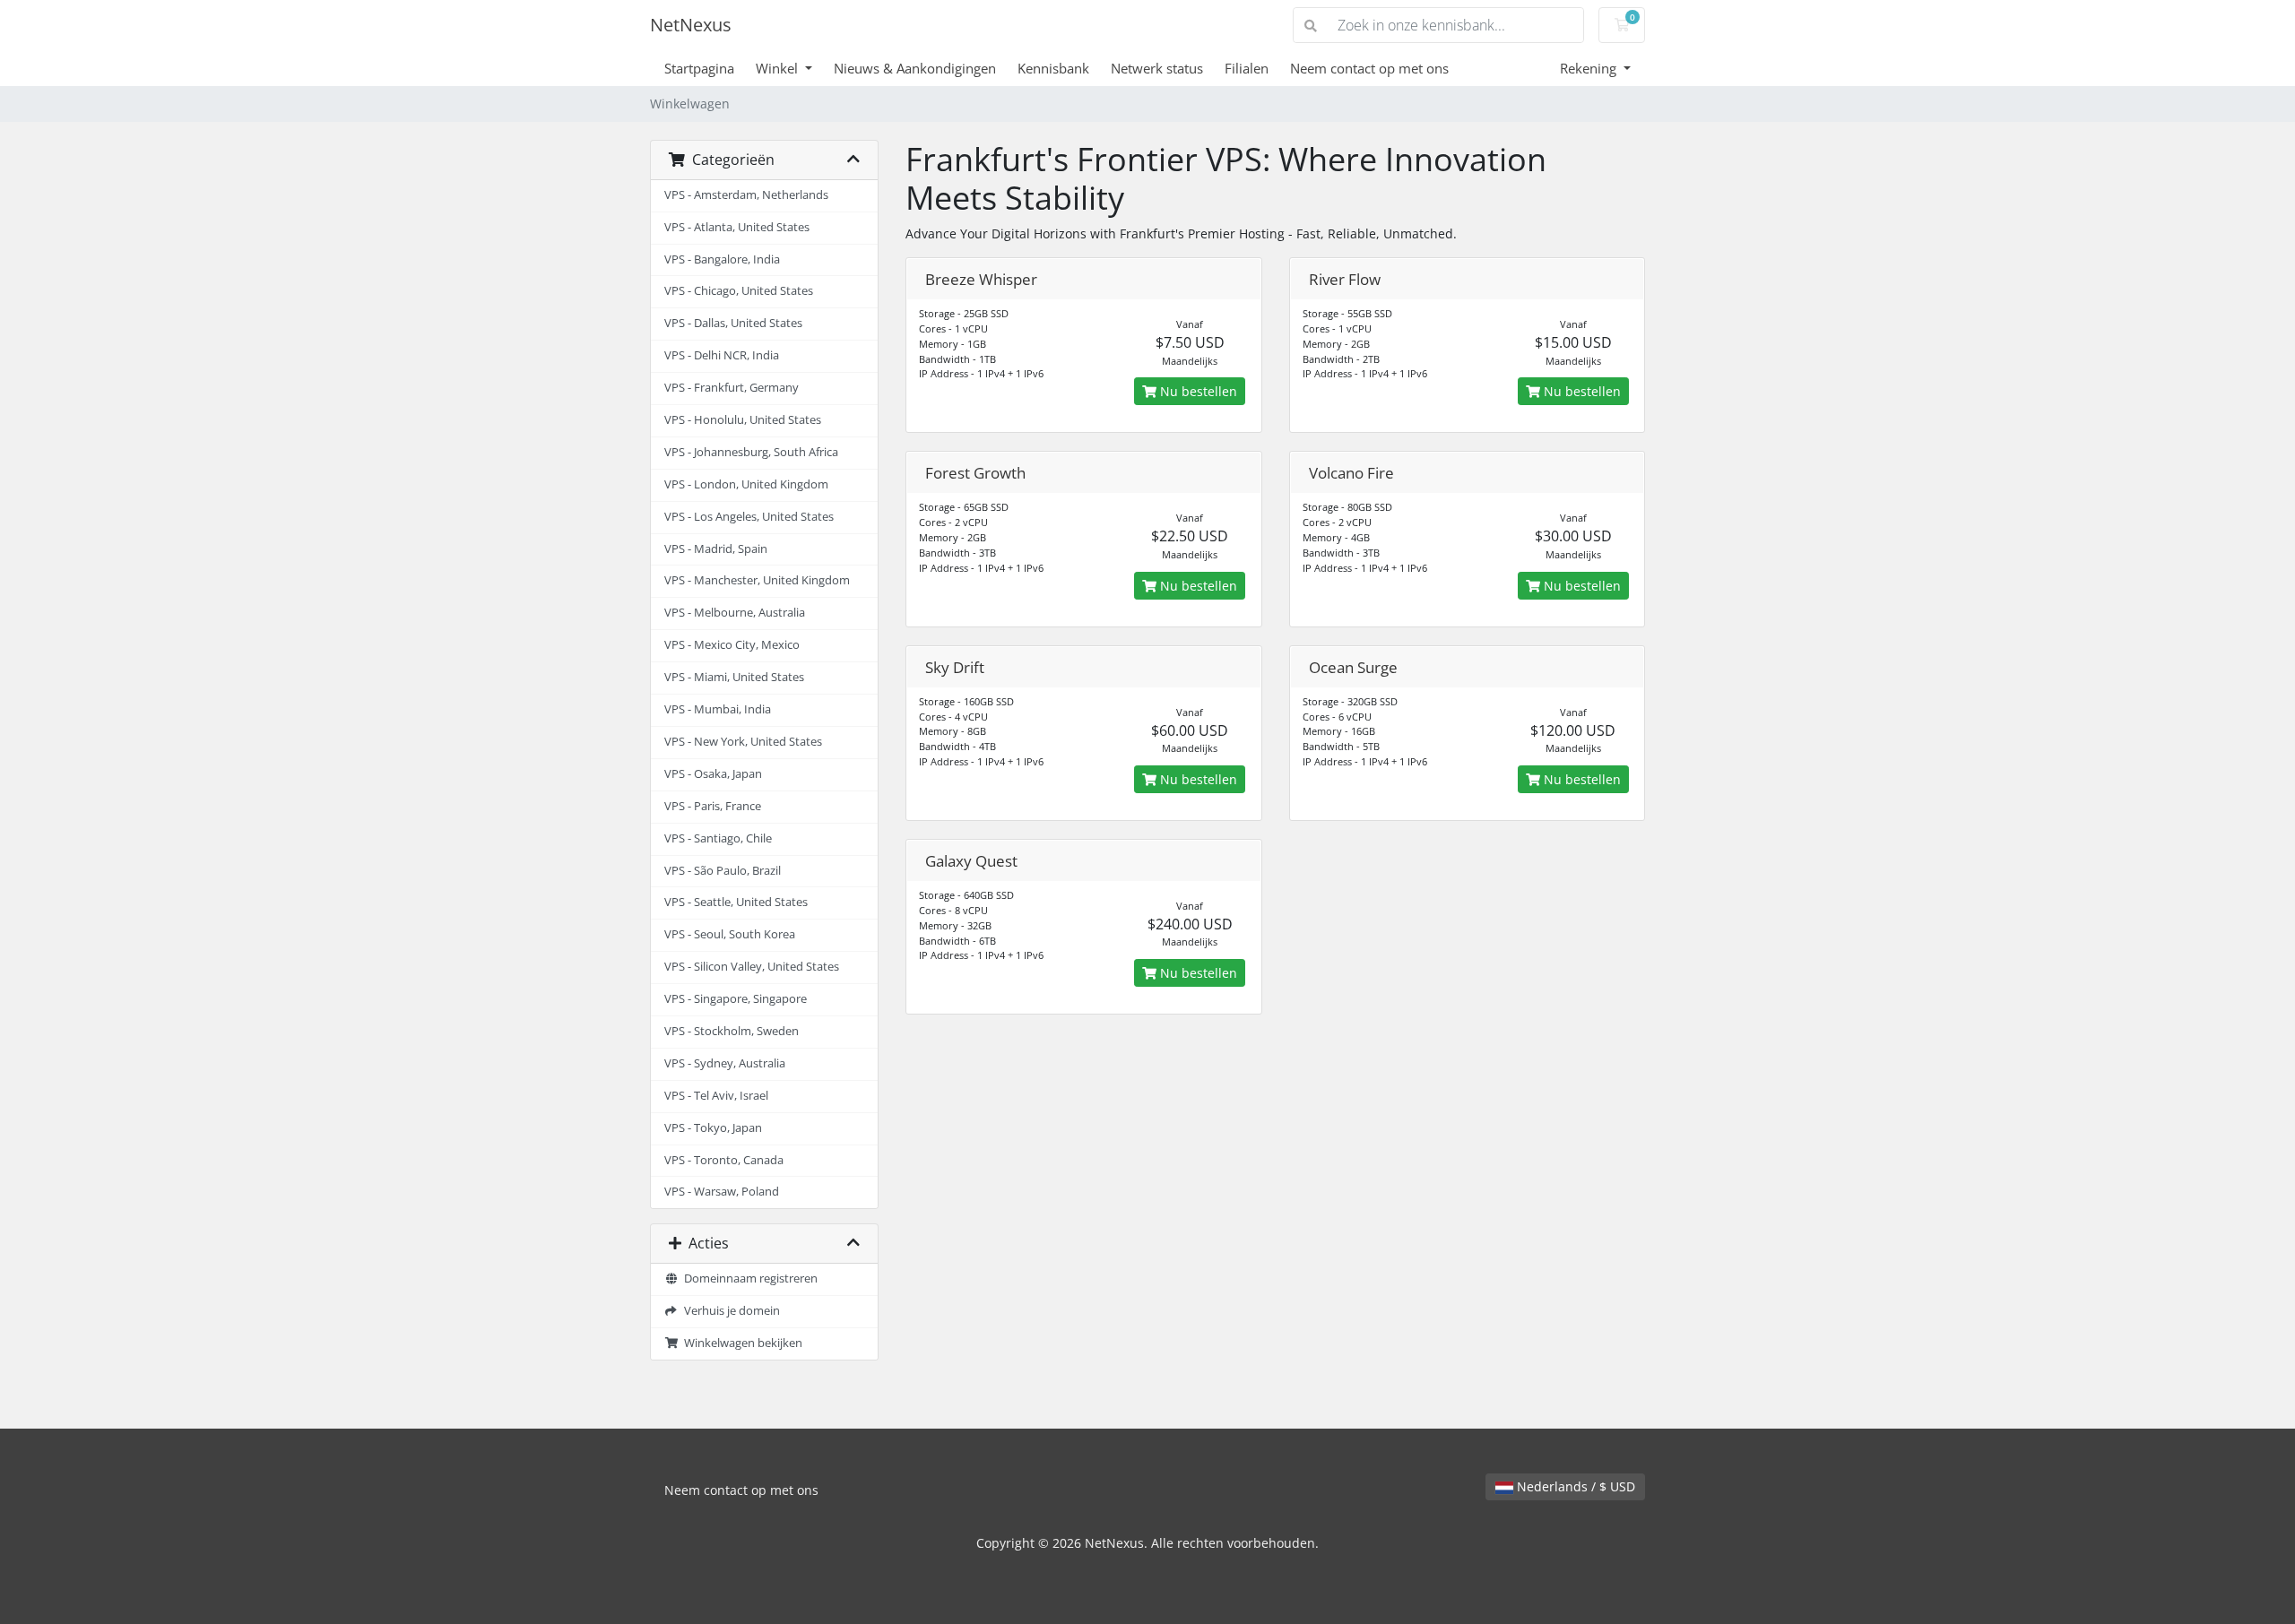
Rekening (1590, 68)
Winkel (779, 68)
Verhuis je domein (729, 1311)
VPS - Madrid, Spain (716, 549)
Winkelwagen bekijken (740, 1343)
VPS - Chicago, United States (739, 291)
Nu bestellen (1197, 391)
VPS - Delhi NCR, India (722, 355)
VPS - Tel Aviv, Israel (716, 1096)
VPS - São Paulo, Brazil (723, 871)
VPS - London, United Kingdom (746, 484)
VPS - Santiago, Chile (718, 838)
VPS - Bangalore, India (722, 259)
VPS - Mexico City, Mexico (732, 645)
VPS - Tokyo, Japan (713, 1128)
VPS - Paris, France (713, 806)
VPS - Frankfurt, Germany (732, 388)
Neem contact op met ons (1369, 68)
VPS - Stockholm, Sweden (732, 1031)
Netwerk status (1157, 68)
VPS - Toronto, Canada (724, 1160)
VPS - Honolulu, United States (743, 420)
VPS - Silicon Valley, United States (752, 967)
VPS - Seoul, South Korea (730, 934)
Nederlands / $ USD (1574, 1486)
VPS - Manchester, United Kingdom (757, 580)
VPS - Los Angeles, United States (749, 517)
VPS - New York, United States (743, 742)
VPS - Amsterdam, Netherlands (746, 195)
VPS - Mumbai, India (718, 709)
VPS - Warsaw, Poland (722, 1192)
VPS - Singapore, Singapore (736, 999)
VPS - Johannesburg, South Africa (751, 452)
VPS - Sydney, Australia (725, 1063)
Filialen (1247, 68)
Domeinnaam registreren (748, 1278)
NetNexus (691, 25)
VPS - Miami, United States (734, 677)
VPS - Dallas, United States (733, 323)
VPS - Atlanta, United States (737, 227)
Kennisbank (1053, 68)
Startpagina (699, 68)
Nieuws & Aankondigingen (915, 68)
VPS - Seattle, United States (736, 902)
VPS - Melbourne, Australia (735, 613)
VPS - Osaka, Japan (713, 774)
